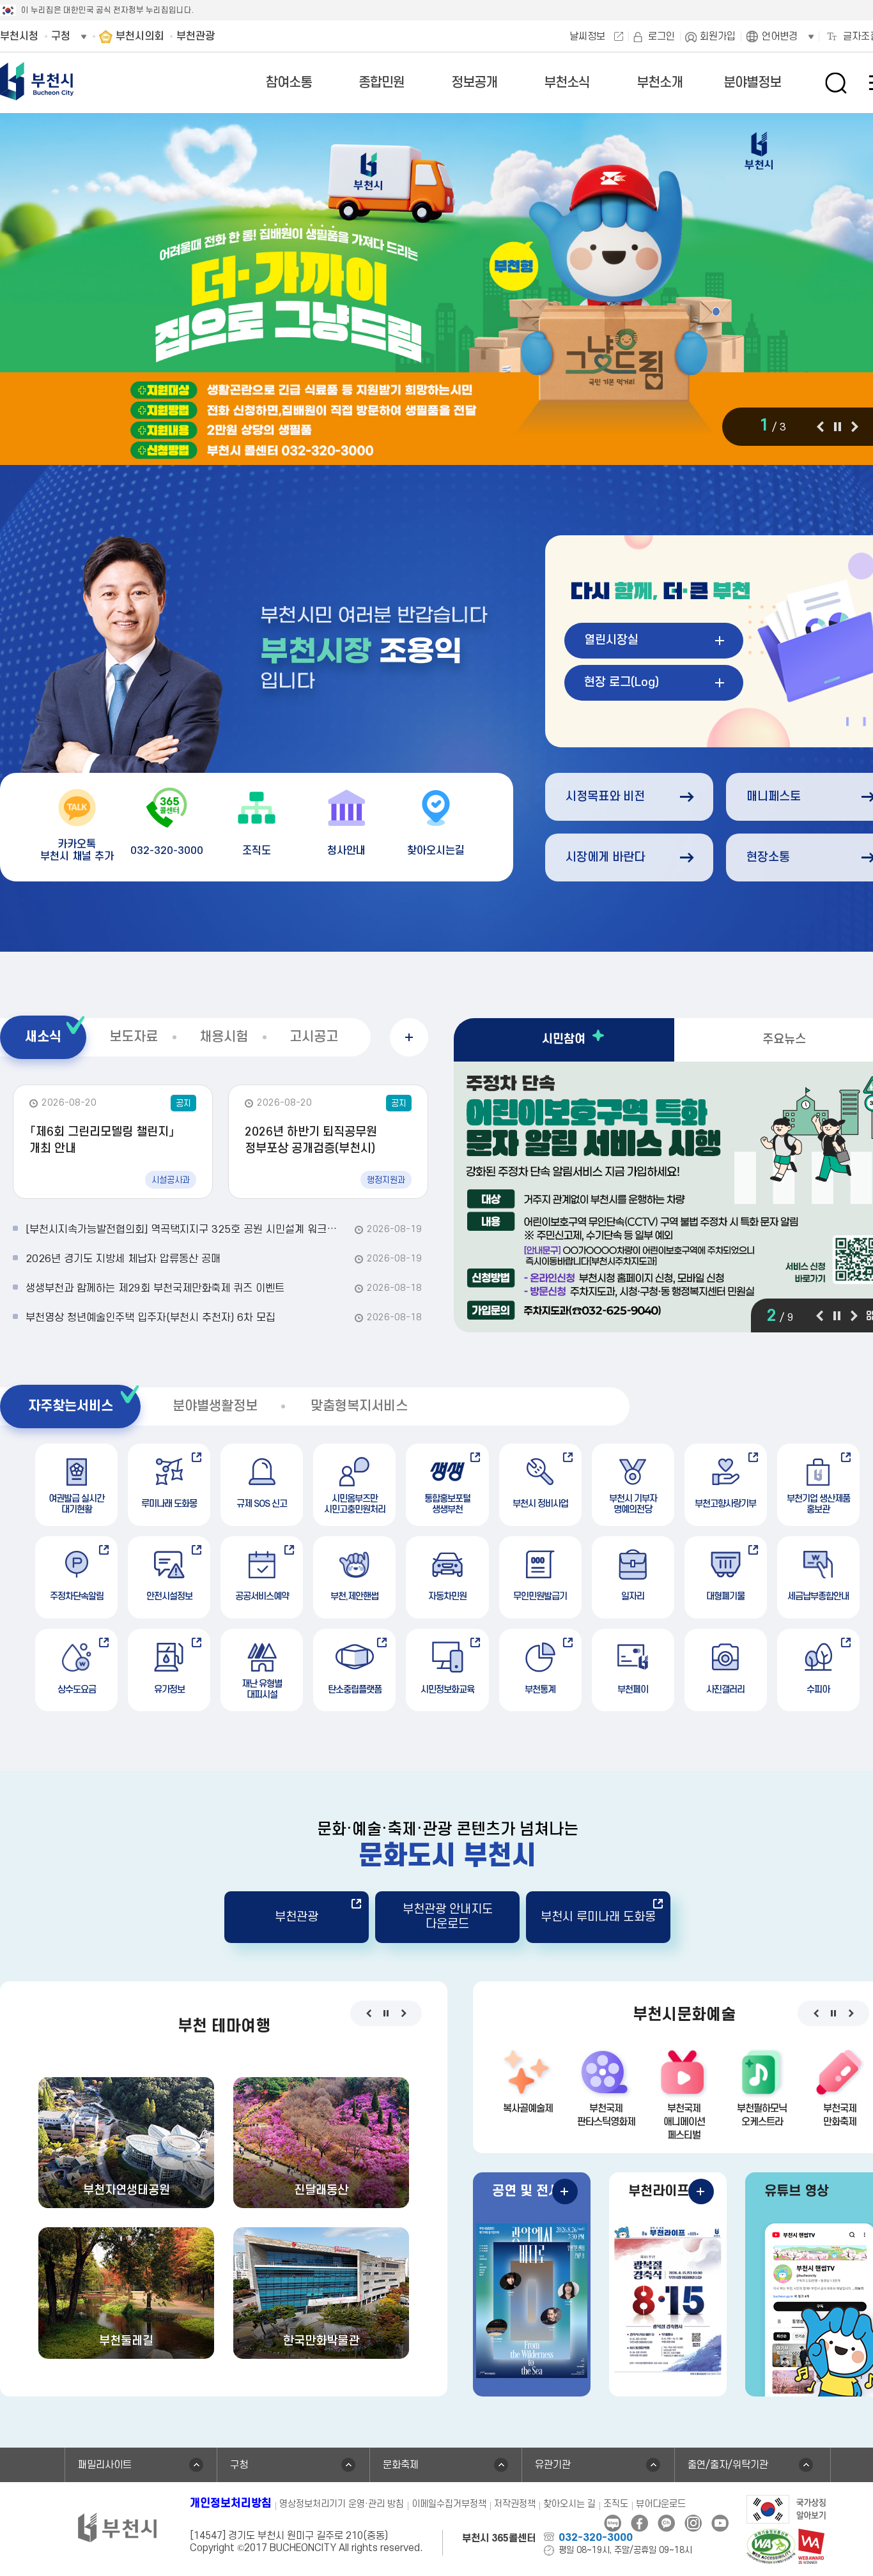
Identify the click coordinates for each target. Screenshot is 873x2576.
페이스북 (639, 2523)
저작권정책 (515, 2504)
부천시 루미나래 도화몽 (598, 1917)
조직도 (616, 2504)
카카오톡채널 (666, 2523)
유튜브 (720, 2523)
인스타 (693, 2523)
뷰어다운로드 (661, 2504)
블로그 (613, 2523)
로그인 (661, 36)
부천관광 (297, 1917)
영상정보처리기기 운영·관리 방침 (342, 2504)
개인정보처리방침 (231, 2504)
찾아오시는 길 (569, 2504)
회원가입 (718, 36)
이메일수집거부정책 (449, 2504)
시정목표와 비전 (605, 797)
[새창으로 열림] (786, 2508)
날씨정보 (587, 36)
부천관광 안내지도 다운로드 (448, 1917)
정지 (837, 427)
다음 (855, 427)
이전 (820, 427)
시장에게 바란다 (605, 857)
